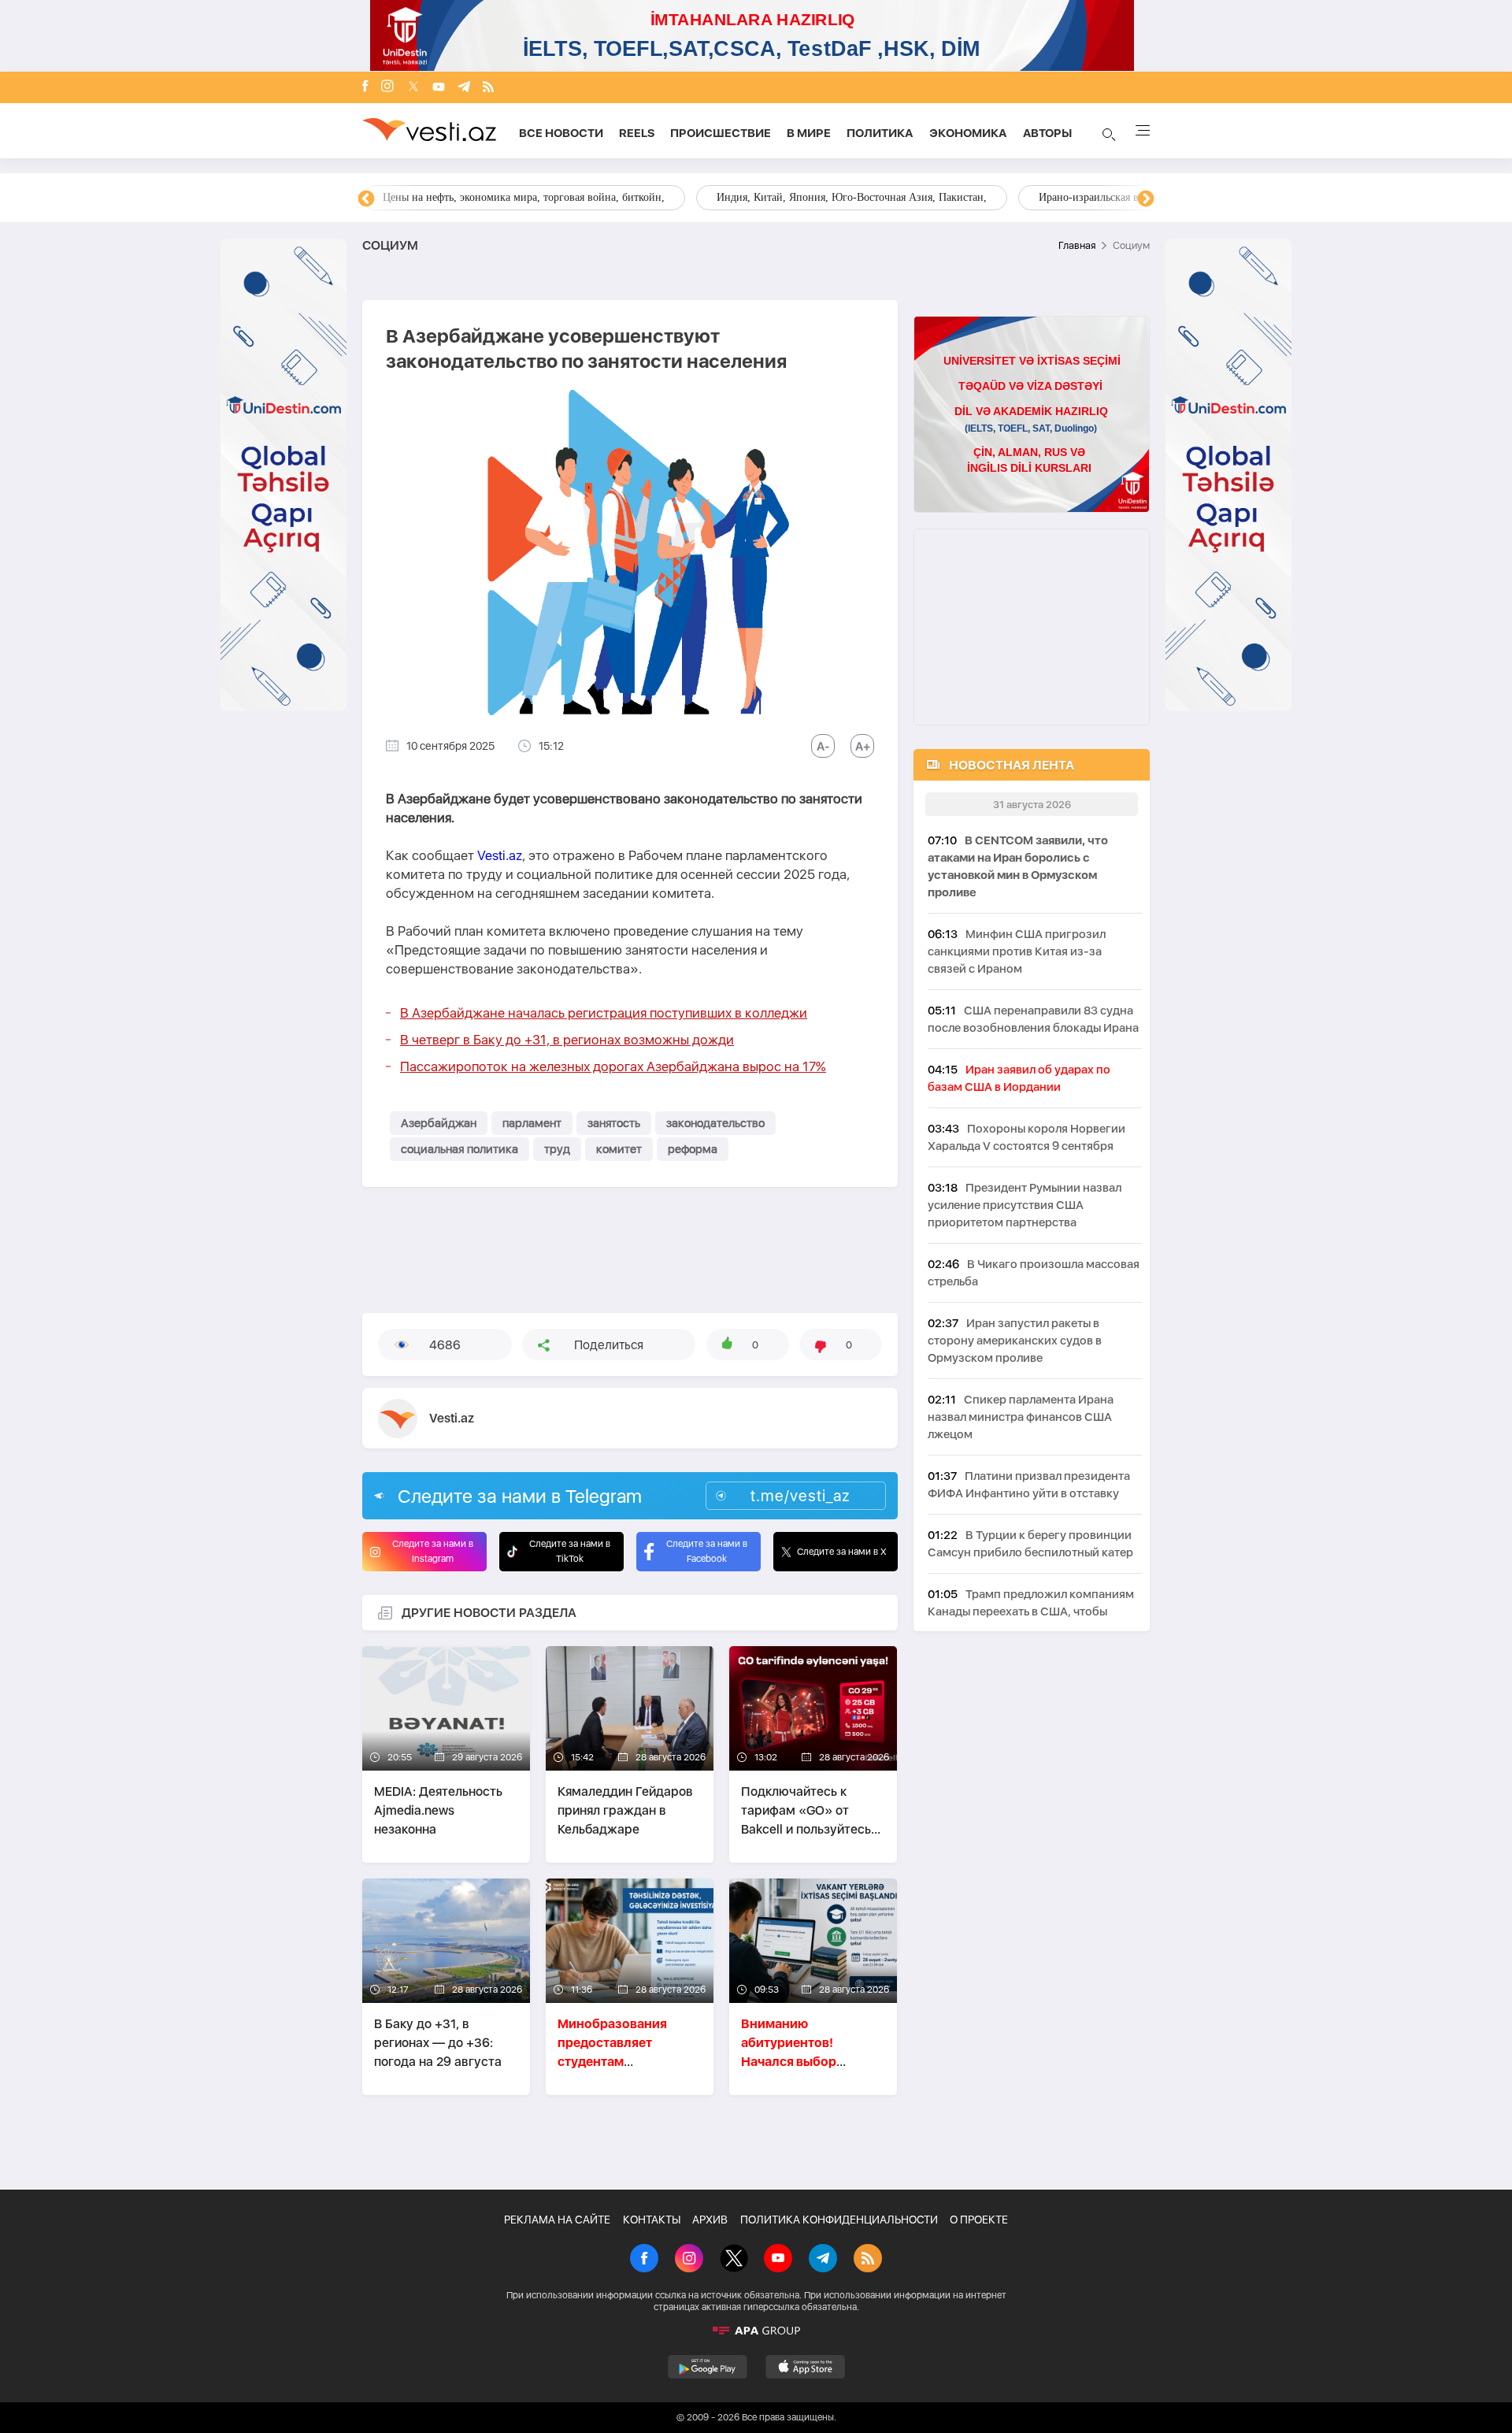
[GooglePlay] (708, 2367)
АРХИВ (710, 2220)
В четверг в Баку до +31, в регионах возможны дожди (567, 1040)
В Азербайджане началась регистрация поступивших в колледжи (604, 1013)
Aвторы (1047, 133)
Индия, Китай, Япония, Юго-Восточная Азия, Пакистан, (852, 197)
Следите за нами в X (842, 1552)
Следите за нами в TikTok (570, 1551)
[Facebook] (365, 87)
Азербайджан (439, 1123)
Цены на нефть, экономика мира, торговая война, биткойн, (524, 197)
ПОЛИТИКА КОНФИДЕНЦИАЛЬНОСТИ (839, 2220)
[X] (734, 2260)
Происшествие (721, 133)
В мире (809, 133)
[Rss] (488, 88)
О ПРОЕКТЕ (979, 2220)
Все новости (561, 133)
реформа (693, 1149)
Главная (1077, 245)
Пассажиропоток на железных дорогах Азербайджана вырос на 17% (613, 1066)
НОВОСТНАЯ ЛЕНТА (1012, 765)
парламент (532, 1123)
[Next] (1146, 199)
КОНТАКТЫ (652, 2220)
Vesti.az (500, 855)
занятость (614, 1123)
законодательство (715, 1123)
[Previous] (366, 199)
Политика (880, 133)
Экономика (968, 133)
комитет (619, 1149)
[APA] (756, 2331)
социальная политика (460, 1149)
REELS (637, 133)
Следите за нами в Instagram (433, 1551)
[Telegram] (464, 88)
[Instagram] (387, 87)
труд (557, 1149)
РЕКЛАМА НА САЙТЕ (557, 2220)
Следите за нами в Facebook (707, 1551)
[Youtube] (439, 88)
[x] (413, 88)
